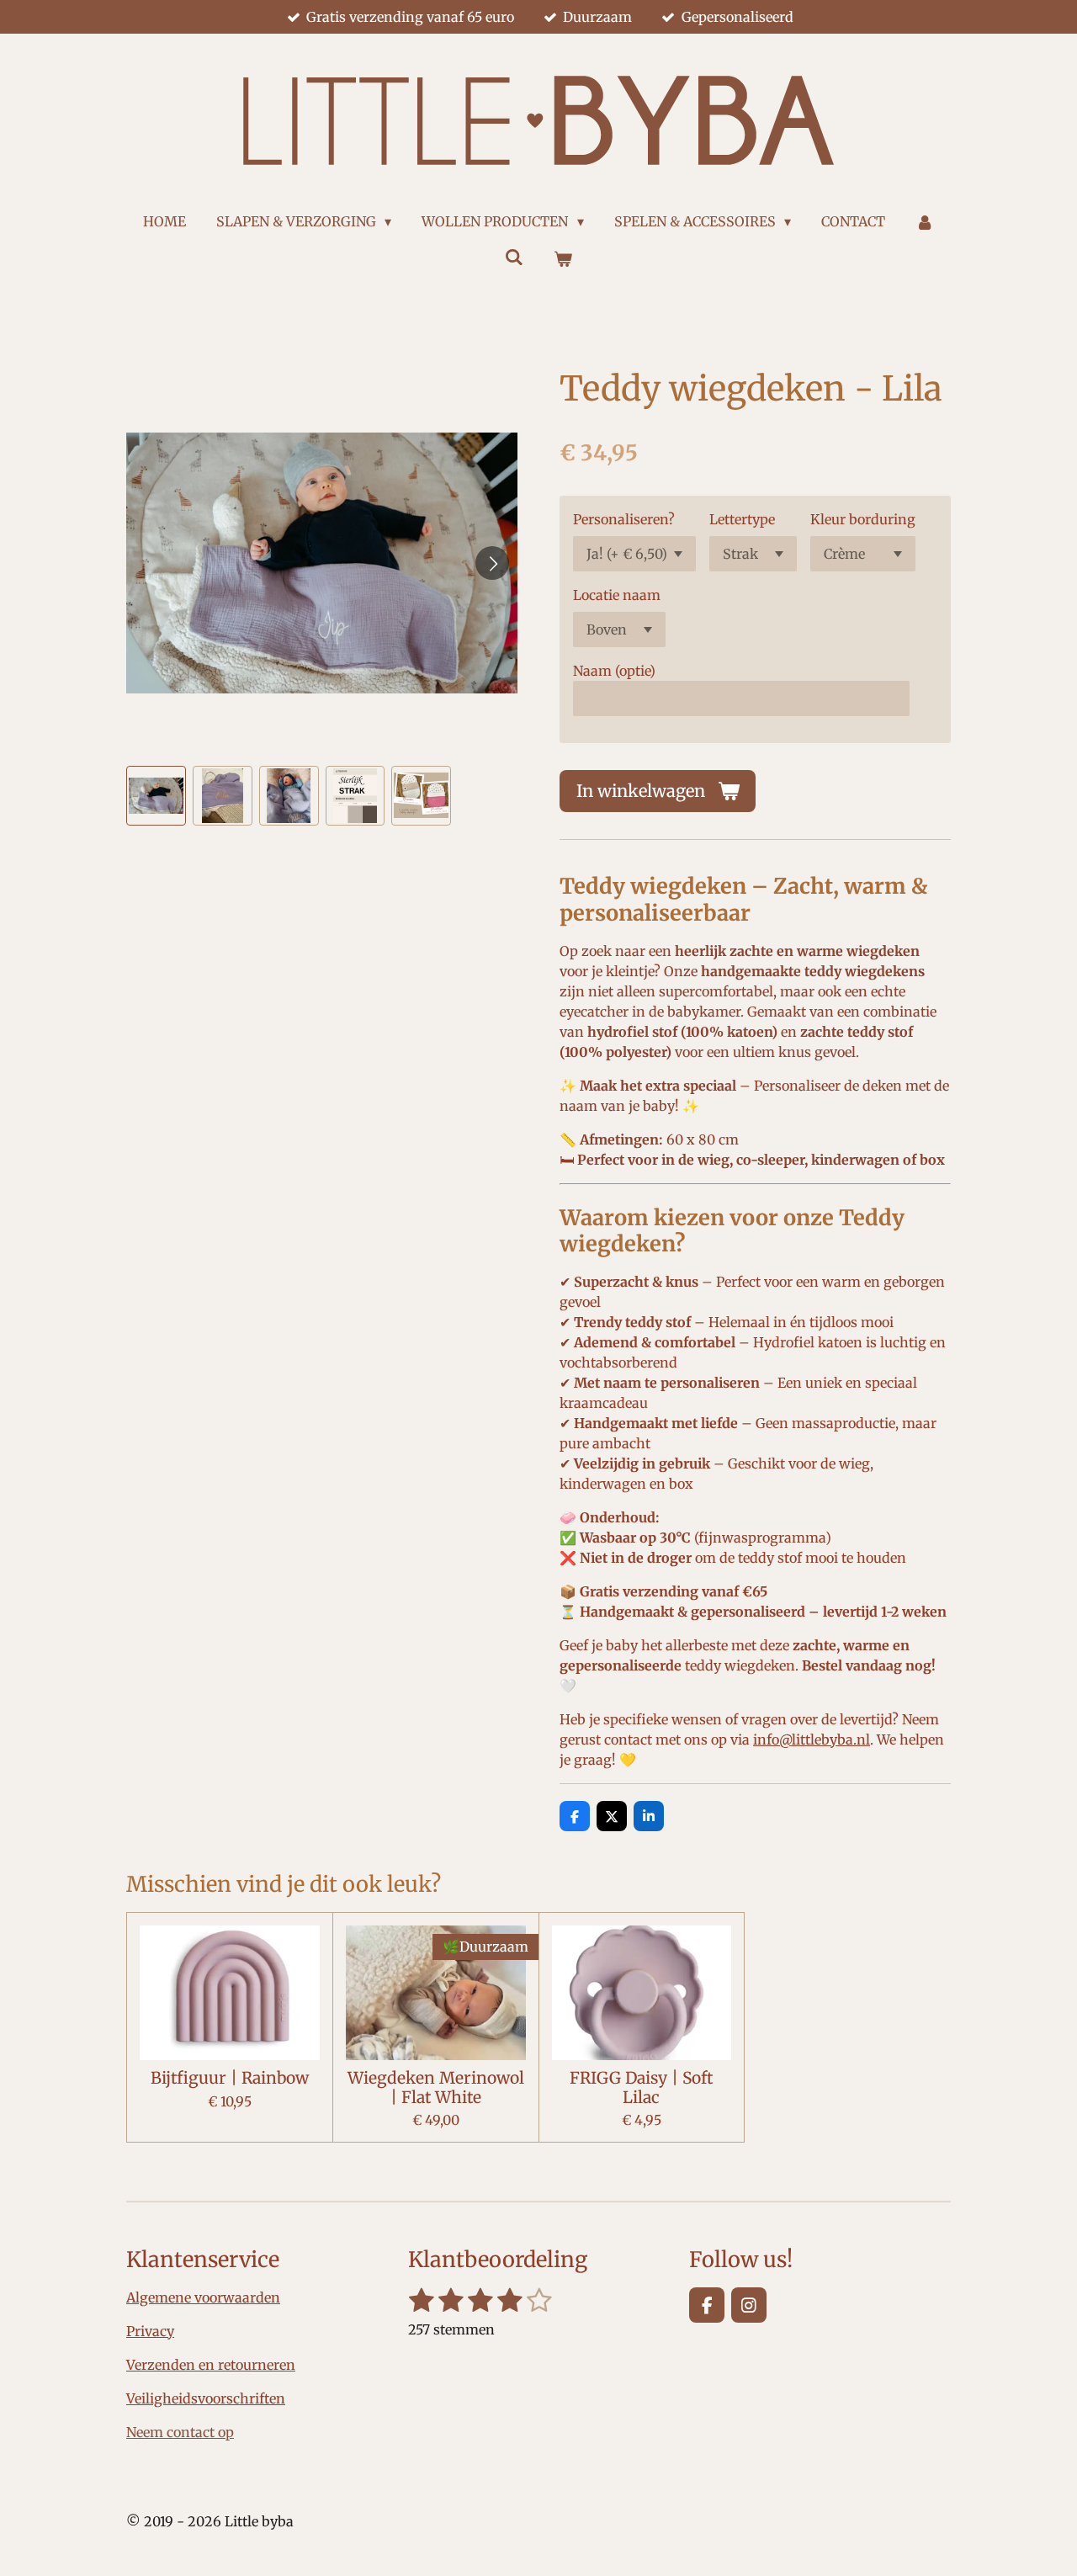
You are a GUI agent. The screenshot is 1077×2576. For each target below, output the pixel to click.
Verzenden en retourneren (211, 2365)
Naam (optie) (614, 671)
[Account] (925, 221)
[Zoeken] (514, 257)
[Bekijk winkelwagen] (563, 258)
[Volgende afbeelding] (492, 563)
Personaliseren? (624, 519)
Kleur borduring (863, 519)
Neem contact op (180, 2432)
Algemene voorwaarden (203, 2297)
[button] (156, 796)
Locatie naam (617, 595)
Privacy (150, 2331)
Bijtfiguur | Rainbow (230, 2078)
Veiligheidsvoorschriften (206, 2398)
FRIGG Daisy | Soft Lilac (641, 2087)
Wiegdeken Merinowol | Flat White (436, 2087)
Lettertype (742, 519)
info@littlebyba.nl (812, 1739)
